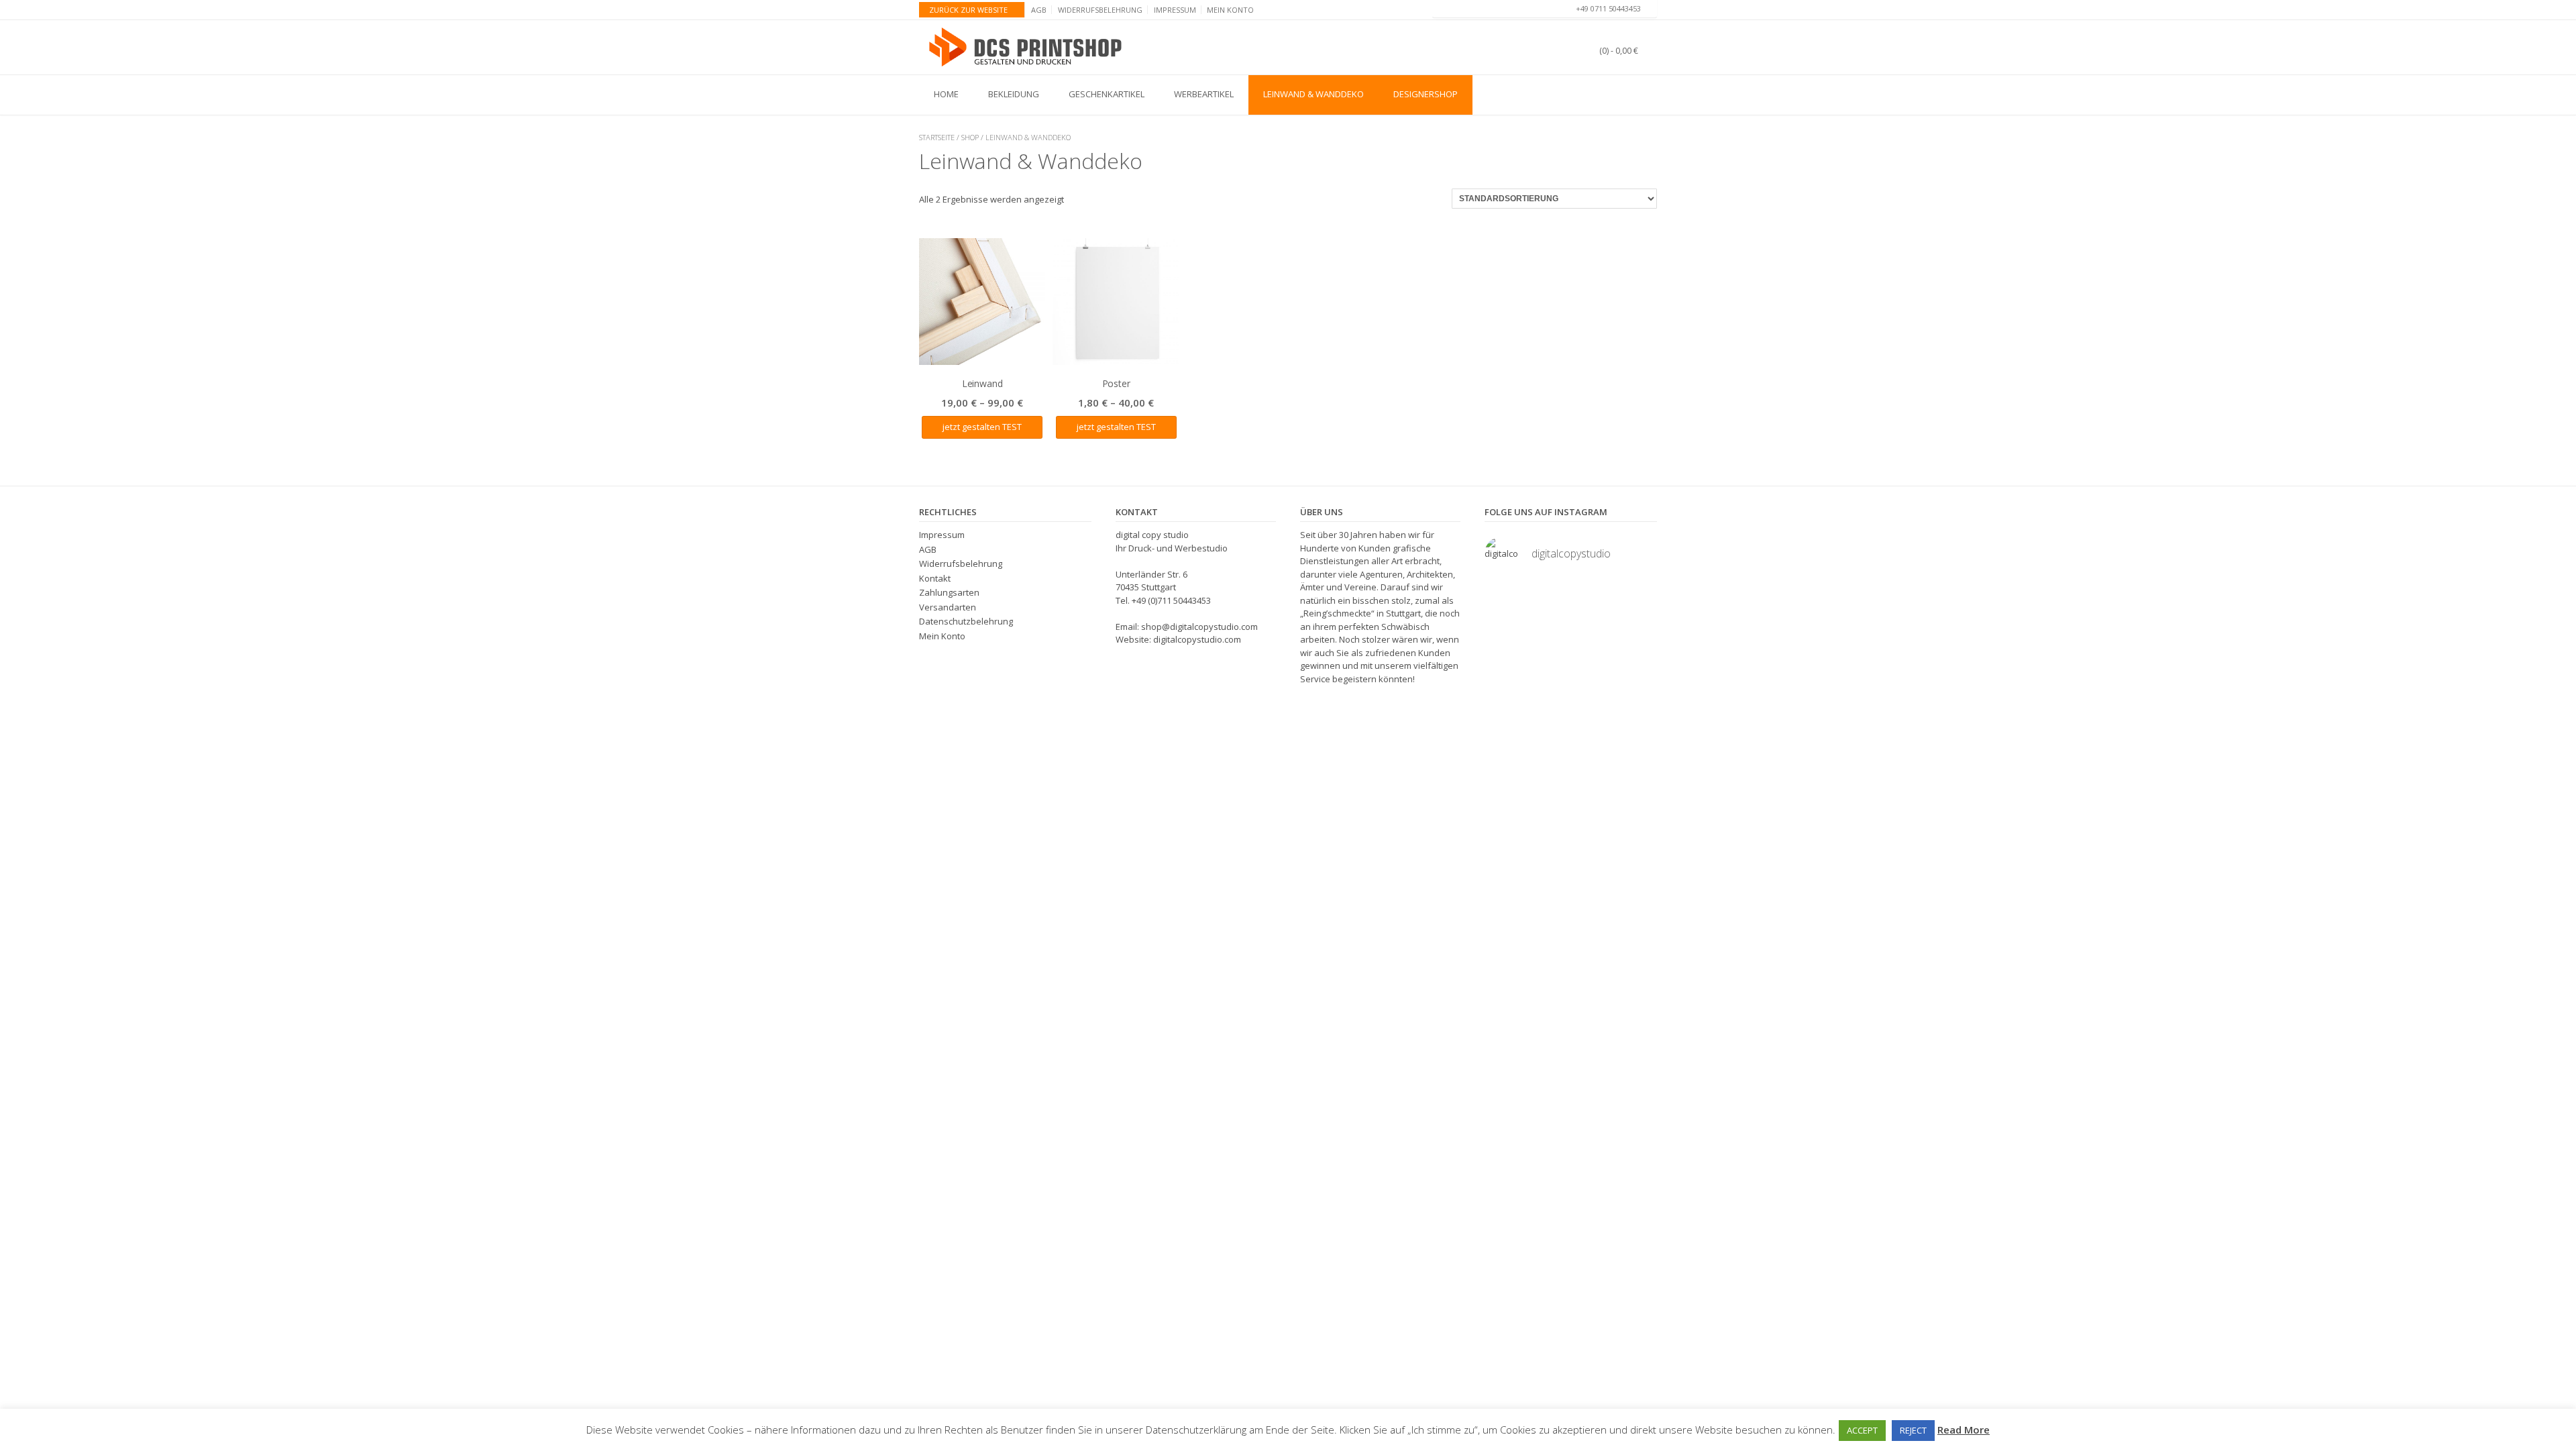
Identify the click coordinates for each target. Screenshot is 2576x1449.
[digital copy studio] (1027, 47)
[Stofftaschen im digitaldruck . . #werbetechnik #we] (1504, 597)
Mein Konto (1230, 10)
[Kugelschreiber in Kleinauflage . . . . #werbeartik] (1638, 625)
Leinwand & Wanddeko (1313, 94)
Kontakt (935, 578)
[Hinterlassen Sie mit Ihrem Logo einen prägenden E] (1504, 625)
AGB (1039, 10)
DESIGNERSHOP (1426, 94)
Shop (970, 137)
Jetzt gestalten (971, 427)
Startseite (937, 137)
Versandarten (948, 607)
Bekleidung (1014, 94)
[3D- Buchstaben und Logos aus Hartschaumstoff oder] (1549, 625)
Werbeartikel (1204, 94)
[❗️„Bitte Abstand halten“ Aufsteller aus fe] (1549, 597)
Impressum (1175, 10)
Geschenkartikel (1107, 94)
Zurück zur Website (968, 10)
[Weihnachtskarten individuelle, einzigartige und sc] (1594, 625)
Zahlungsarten (949, 592)
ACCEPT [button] (1862, 1430)
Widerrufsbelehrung (1100, 10)
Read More (1964, 1430)
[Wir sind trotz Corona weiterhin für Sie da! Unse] (1638, 597)
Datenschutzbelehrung (966, 621)
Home (946, 94)
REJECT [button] (1913, 1430)
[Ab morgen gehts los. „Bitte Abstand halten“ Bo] (1594, 597)
